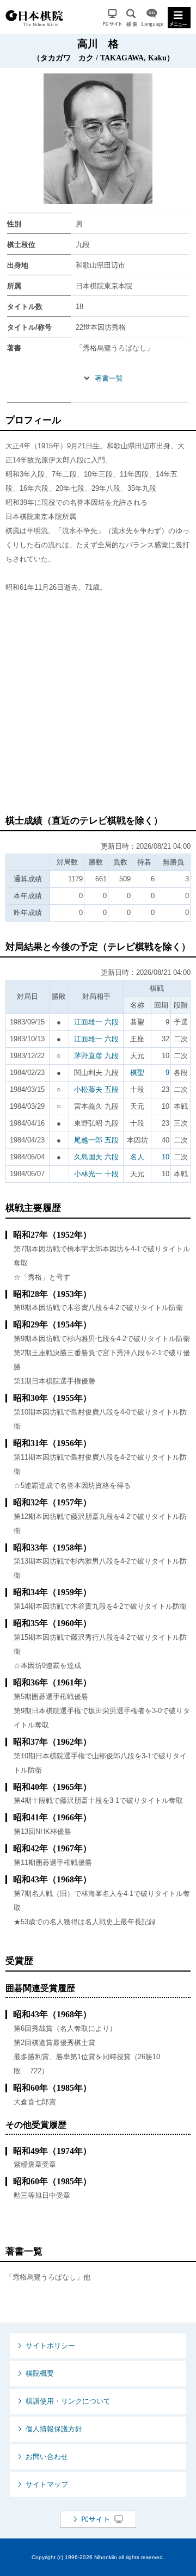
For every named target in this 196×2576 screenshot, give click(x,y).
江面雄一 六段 (96, 1022)
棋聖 (137, 1073)
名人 (137, 1157)
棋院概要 (40, 2373)
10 (166, 1157)
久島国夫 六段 (96, 1157)
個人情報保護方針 (54, 2429)
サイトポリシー (50, 2346)
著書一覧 (109, 378)
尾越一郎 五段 (96, 1140)
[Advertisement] (98, 709)
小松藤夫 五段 (96, 1089)
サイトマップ (47, 2484)
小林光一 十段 (96, 1174)
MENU (179, 18)
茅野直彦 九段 (96, 1056)
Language (152, 18)
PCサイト (112, 18)
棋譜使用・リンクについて (68, 2401)
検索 (132, 18)
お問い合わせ (47, 2457)
